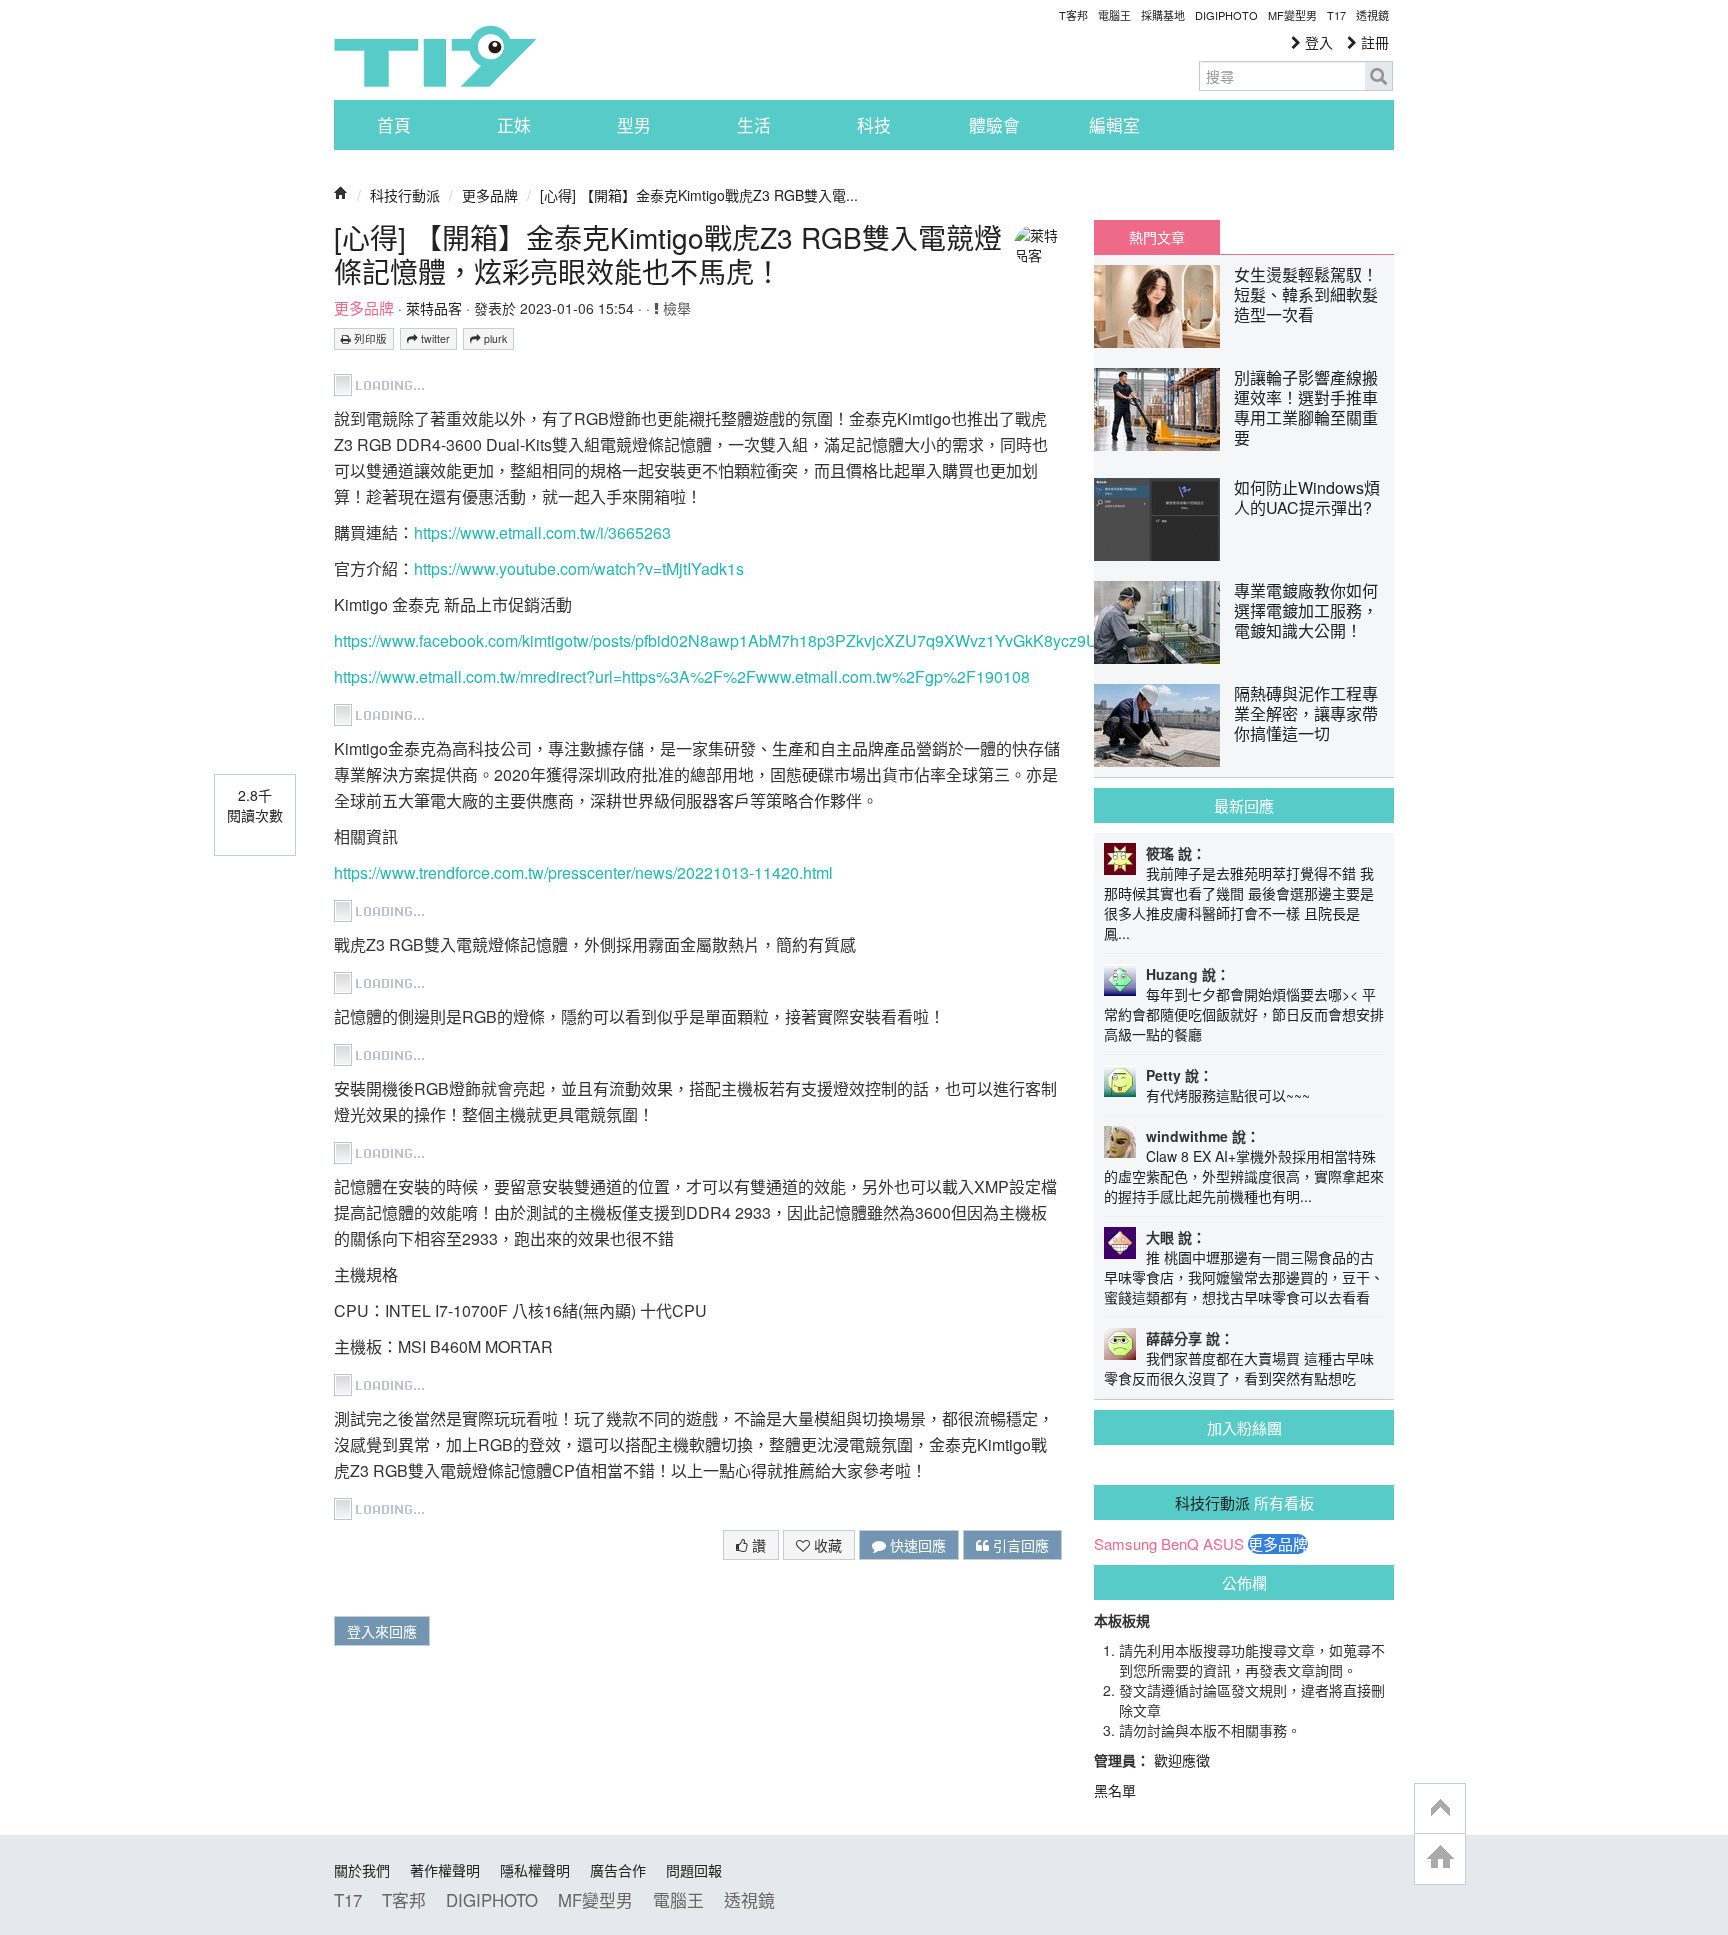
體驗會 (994, 125)
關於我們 (362, 1870)
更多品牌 (490, 195)
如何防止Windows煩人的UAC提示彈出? (1307, 497)
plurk (494, 338)
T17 (435, 56)
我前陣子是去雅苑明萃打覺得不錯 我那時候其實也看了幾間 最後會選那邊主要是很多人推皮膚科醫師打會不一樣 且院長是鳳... (1239, 903)
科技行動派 (405, 195)
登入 (1317, 42)
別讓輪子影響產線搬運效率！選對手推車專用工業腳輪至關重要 (1306, 407)
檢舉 (675, 308)
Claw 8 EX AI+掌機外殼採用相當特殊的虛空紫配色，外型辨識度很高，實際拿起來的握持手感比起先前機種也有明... (1244, 1176)
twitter (434, 338)
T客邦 (1073, 15)
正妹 (514, 125)
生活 (754, 125)
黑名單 (1115, 1790)
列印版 (369, 338)
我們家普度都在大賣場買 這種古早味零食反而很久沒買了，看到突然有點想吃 (1239, 1368)
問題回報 (694, 1870)
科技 (874, 125)
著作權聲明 (445, 1870)
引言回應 (1019, 1545)
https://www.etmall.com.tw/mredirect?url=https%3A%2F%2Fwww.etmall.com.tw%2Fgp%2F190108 (682, 676)
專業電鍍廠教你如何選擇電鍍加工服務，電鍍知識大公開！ (1306, 610)
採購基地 (1163, 15)
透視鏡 (1372, 15)
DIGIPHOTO (1226, 15)
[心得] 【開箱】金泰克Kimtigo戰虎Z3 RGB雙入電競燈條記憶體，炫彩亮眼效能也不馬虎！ (668, 254)
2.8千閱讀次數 (255, 805)
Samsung (1125, 1544)
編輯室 (1114, 125)
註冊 (1373, 42)
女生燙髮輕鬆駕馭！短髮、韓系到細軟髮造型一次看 (1306, 294)
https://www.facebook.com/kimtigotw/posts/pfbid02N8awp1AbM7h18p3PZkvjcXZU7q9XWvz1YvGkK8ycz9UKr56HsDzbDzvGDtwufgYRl (816, 640)
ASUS (1223, 1544)
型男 (634, 125)
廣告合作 (618, 1870)
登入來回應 (382, 1631)
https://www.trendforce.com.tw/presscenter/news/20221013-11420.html (583, 872)
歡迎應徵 (1182, 1760)
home (1440, 1858)
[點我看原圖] (381, 382)
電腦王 (1114, 15)
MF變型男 (1292, 15)
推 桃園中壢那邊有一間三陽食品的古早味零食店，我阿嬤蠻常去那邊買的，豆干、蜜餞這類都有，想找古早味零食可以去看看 (1244, 1277)
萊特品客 (434, 308)
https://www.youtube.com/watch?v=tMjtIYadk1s (579, 568)
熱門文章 (1157, 237)
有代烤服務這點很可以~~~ (1228, 1095)
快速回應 (916, 1545)
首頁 (394, 125)
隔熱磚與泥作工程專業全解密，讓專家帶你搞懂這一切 (1306, 713)
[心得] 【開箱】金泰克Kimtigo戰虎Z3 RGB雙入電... (699, 195)
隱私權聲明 (535, 1870)
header (1440, 1809)
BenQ (1180, 1544)
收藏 (826, 1545)
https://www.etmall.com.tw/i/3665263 (542, 532)
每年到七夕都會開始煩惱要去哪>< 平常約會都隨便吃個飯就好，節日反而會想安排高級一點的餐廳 (1244, 1014)
